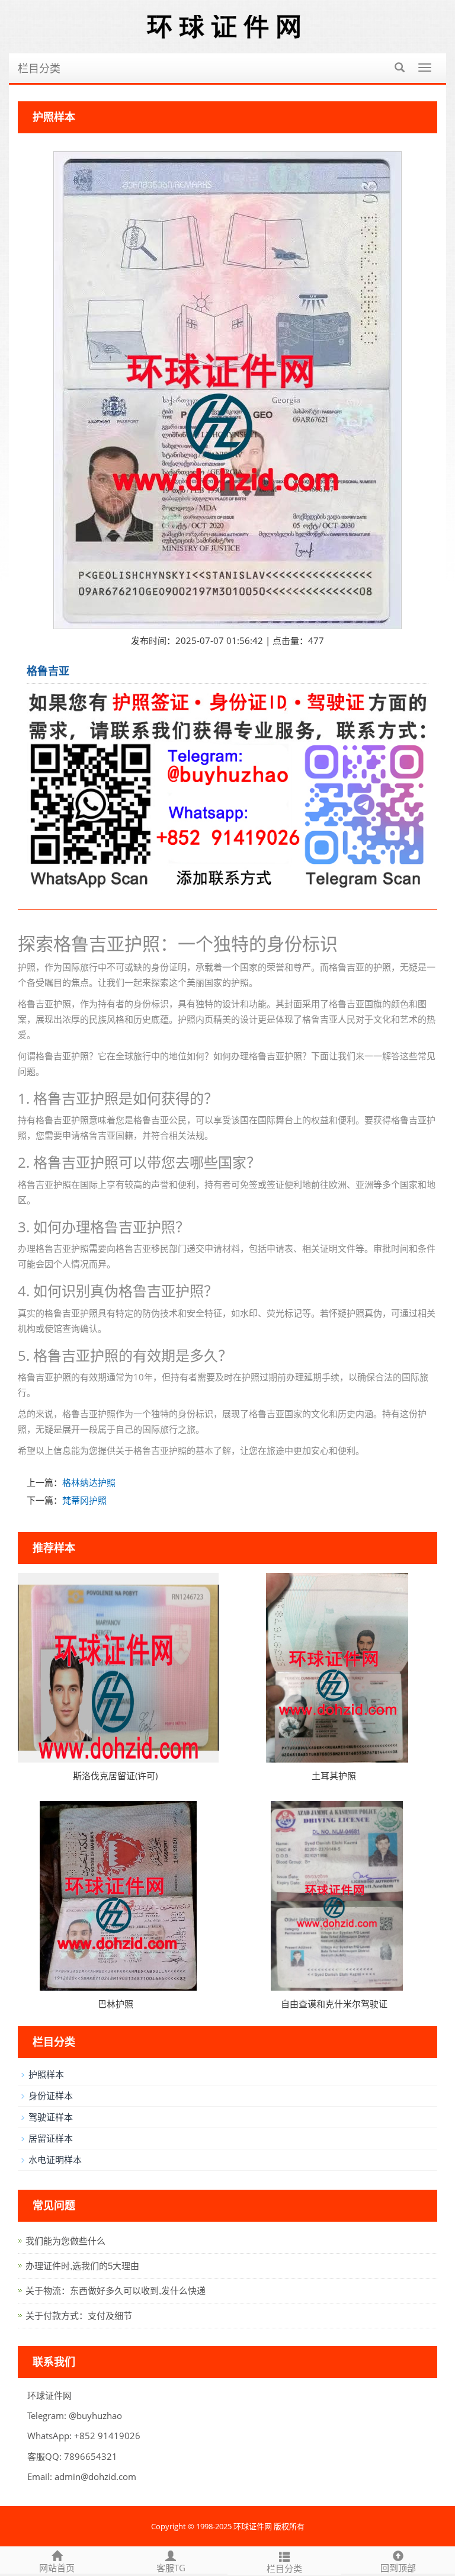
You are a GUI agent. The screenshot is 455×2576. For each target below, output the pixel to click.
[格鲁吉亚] (227, 390)
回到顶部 (398, 2568)
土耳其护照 (334, 1776)
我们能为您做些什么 (65, 2241)
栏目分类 (39, 68)
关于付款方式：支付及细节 (79, 2316)
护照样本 (46, 2074)
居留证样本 (51, 2138)
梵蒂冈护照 (84, 1500)
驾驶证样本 (51, 2117)
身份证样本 (51, 2096)
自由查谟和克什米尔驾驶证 (334, 2004)
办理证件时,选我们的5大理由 (82, 2266)
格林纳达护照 (89, 1482)
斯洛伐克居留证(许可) (115, 1776)
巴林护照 (116, 2004)
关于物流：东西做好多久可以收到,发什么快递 (116, 2291)
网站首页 (57, 2568)
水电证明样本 (55, 2160)
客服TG (171, 2568)
